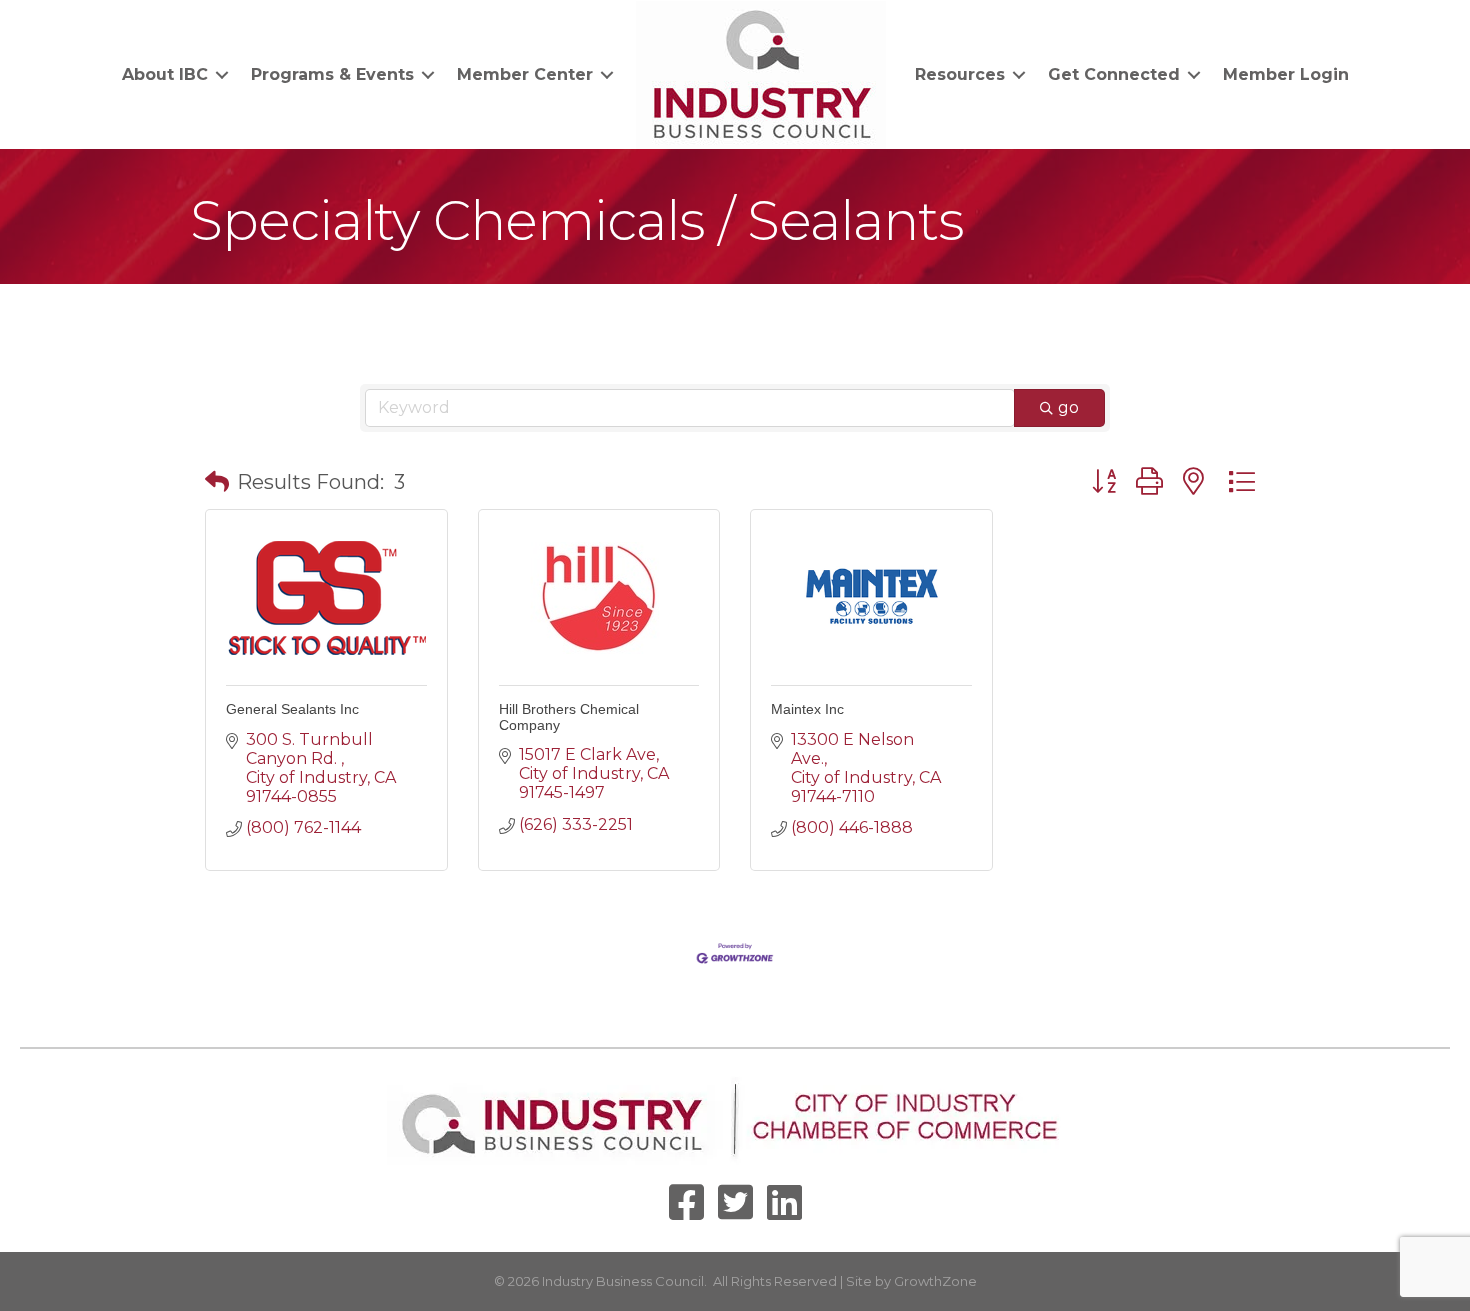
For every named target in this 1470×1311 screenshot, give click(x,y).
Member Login (1286, 74)
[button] (217, 482)
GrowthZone (935, 1281)
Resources (960, 74)
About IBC (165, 74)
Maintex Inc (807, 709)
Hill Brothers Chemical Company (569, 716)
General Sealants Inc (292, 709)
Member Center (525, 74)
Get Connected (1114, 74)
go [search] (1068, 407)
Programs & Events (332, 74)
